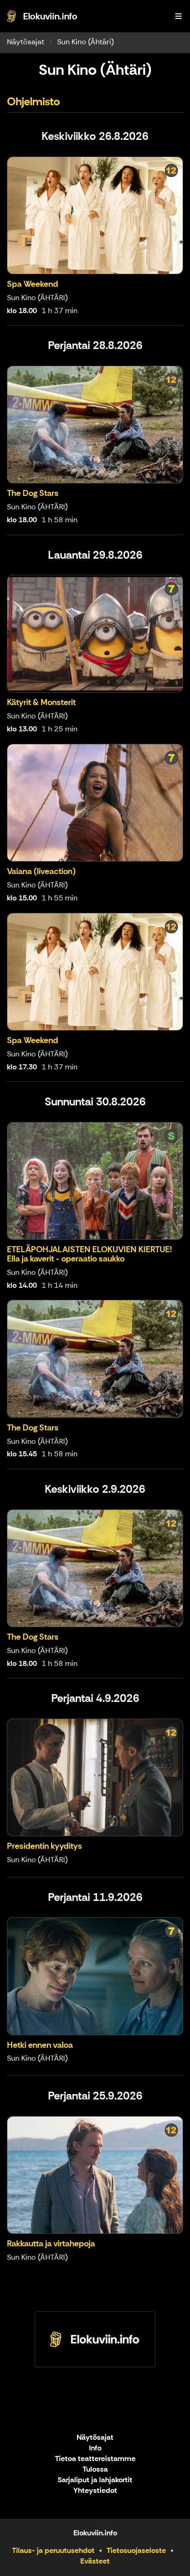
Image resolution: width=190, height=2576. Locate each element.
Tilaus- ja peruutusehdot (53, 2550)
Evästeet (95, 2561)
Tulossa (95, 2470)
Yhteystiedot (95, 2491)
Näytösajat (26, 42)
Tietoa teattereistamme (95, 2459)
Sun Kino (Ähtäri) (86, 42)
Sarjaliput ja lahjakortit (95, 2480)
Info (95, 2448)
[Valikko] (178, 16)
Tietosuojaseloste (136, 2550)
